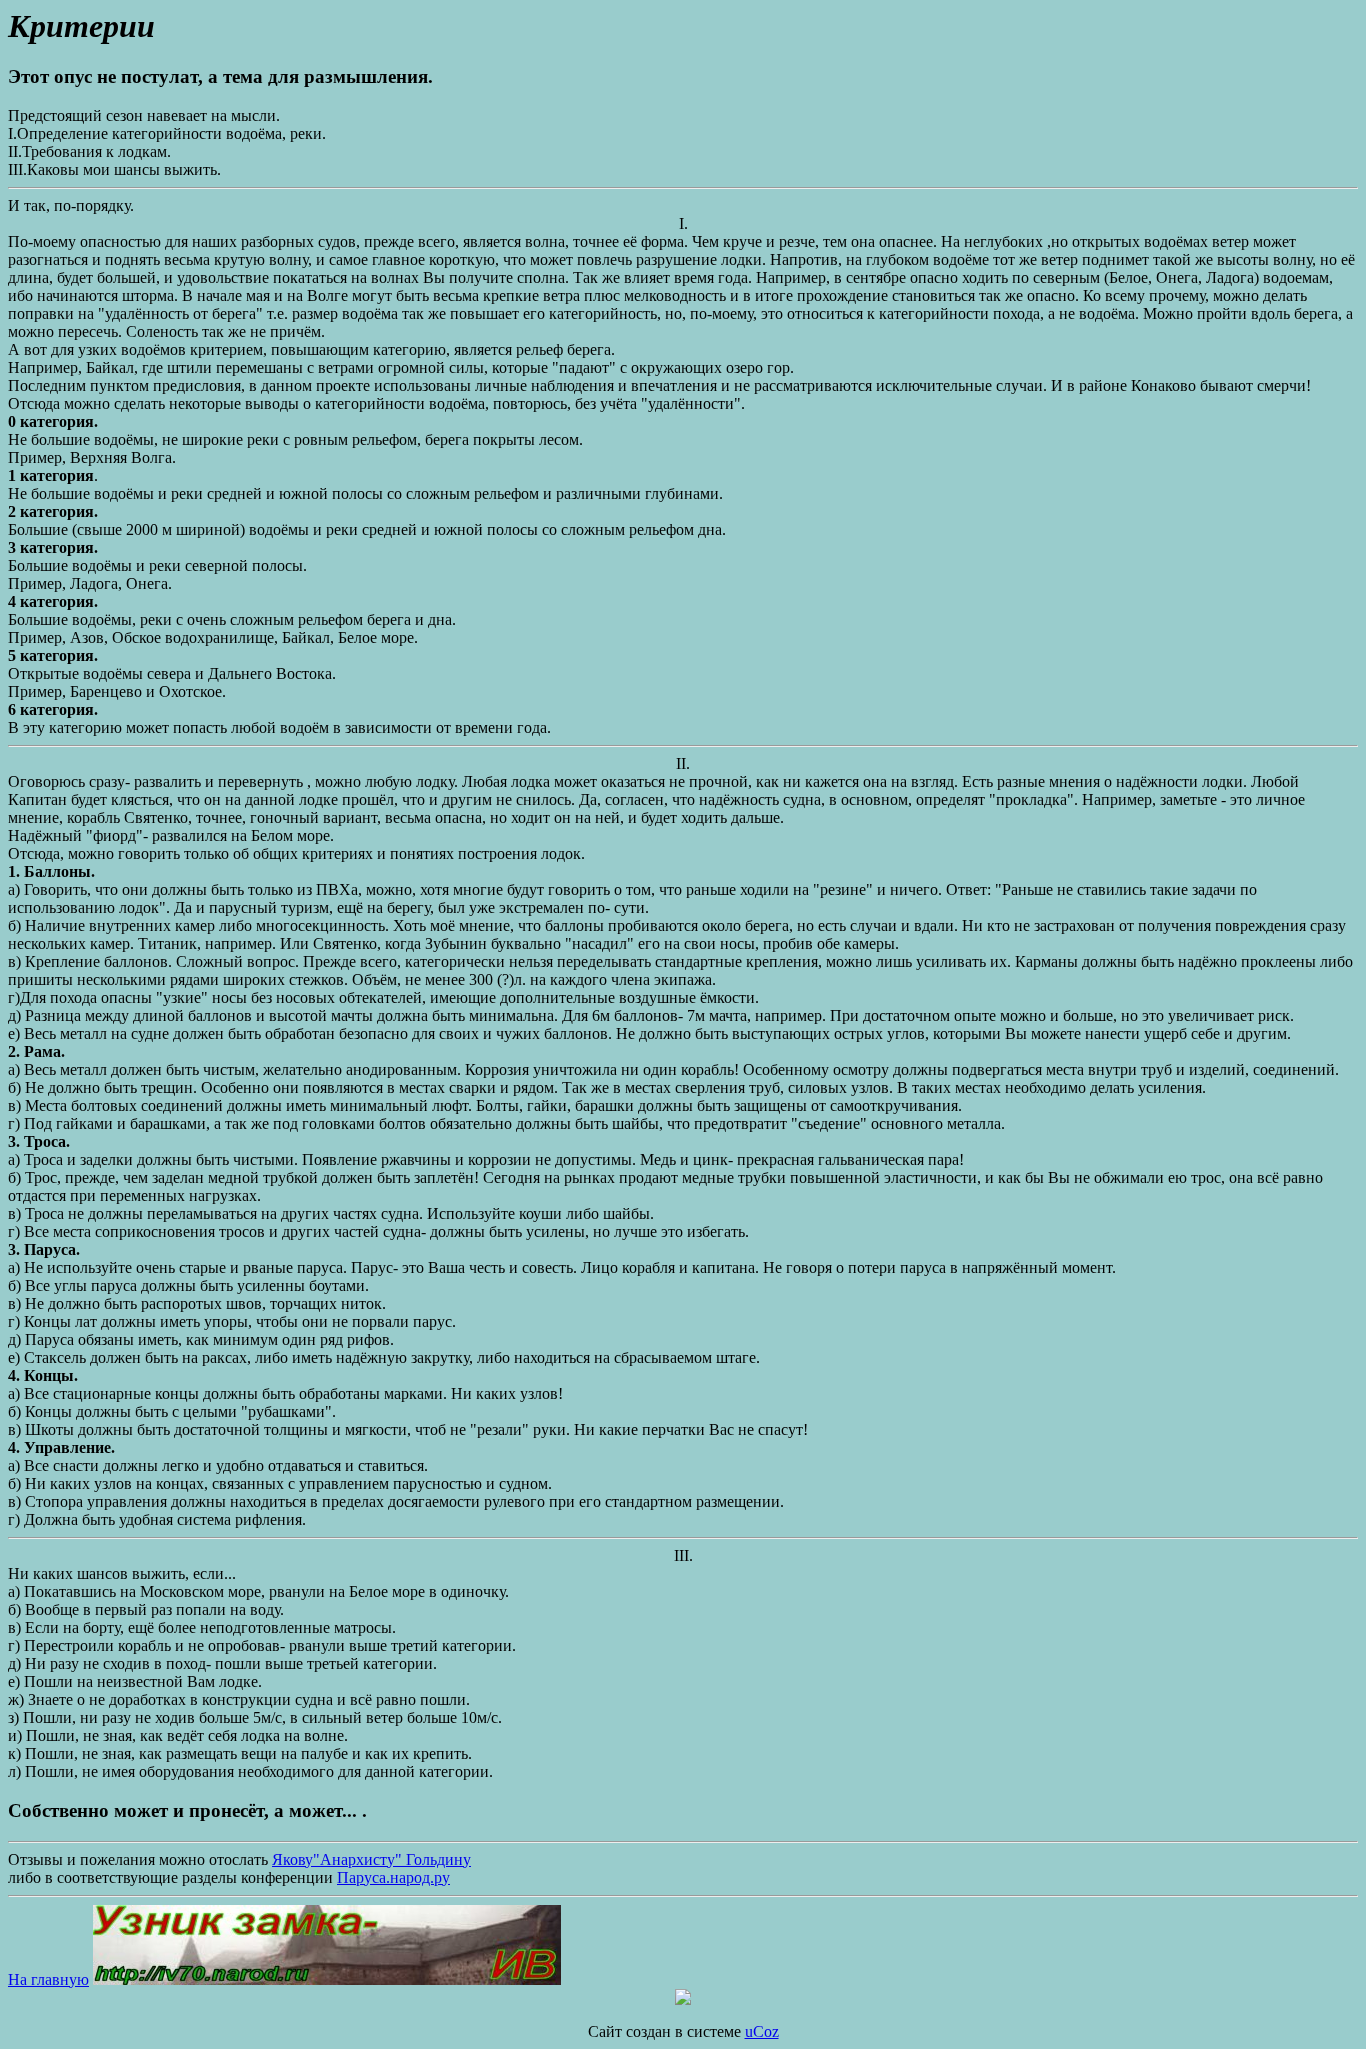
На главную (48, 1979)
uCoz (762, 2031)
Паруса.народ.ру (393, 1877)
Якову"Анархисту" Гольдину (371, 1859)
